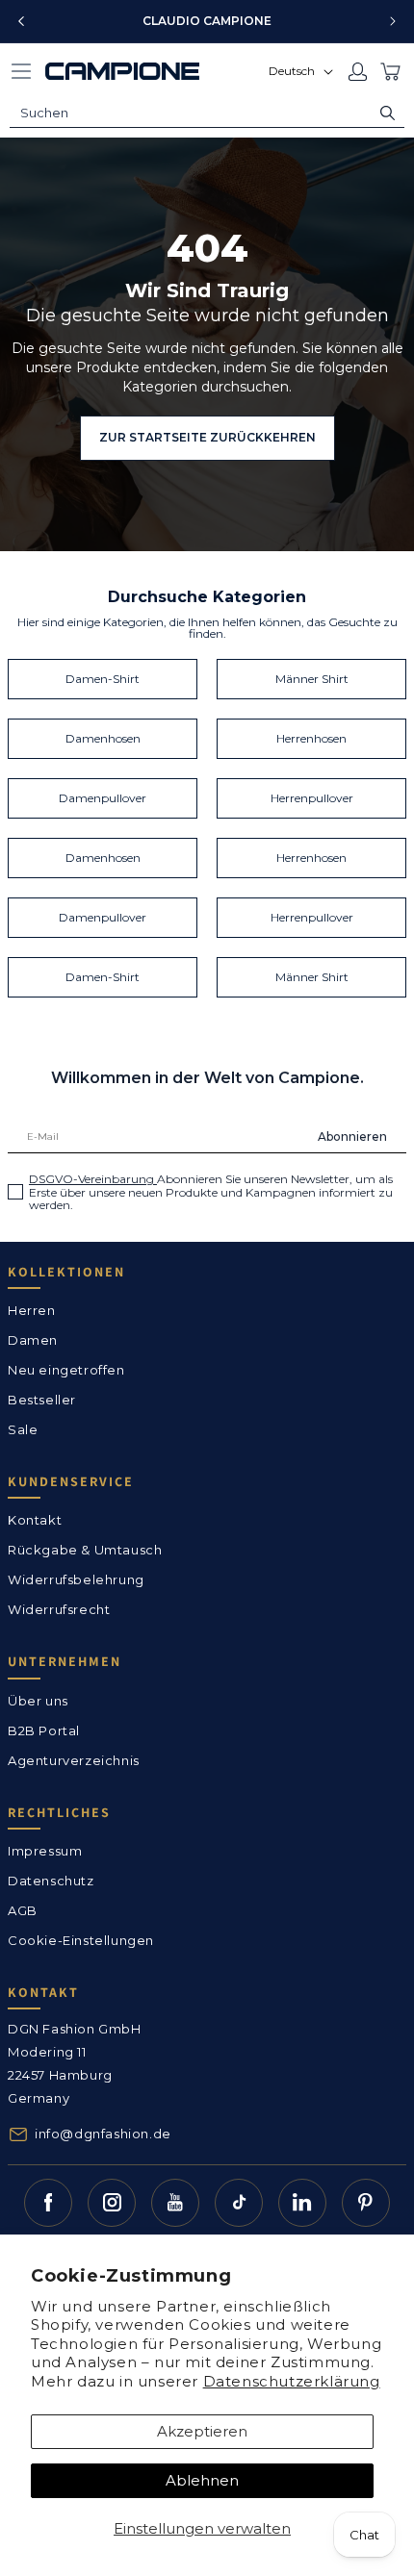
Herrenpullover (312, 798)
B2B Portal (44, 1730)
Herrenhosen (311, 738)
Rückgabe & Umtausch (85, 1550)
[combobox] (207, 113)
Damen (33, 1340)
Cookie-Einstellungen (81, 1940)
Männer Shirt (312, 679)
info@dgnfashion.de (103, 2134)
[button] (21, 71)
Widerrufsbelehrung (76, 1579)
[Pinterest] (366, 2203)
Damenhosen (103, 738)
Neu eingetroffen (66, 1370)
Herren (32, 1310)
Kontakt (35, 1520)
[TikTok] (239, 2203)
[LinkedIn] (302, 2203)
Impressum (45, 1851)
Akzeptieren (202, 2431)
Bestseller (42, 1400)
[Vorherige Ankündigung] (21, 21)
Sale (23, 1429)
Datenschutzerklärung (292, 2381)
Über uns (38, 1701)
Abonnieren (352, 1137)
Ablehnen (202, 2480)
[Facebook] (48, 2203)
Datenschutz (51, 1881)
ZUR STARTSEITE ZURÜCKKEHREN (207, 437)
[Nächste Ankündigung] (393, 21)
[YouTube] (175, 2203)
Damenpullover (103, 798)
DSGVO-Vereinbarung (93, 1179)
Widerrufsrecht (59, 1609)
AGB (23, 1910)
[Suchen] (388, 113)
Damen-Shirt (103, 679)
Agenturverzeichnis (74, 1760)
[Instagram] (112, 2203)
